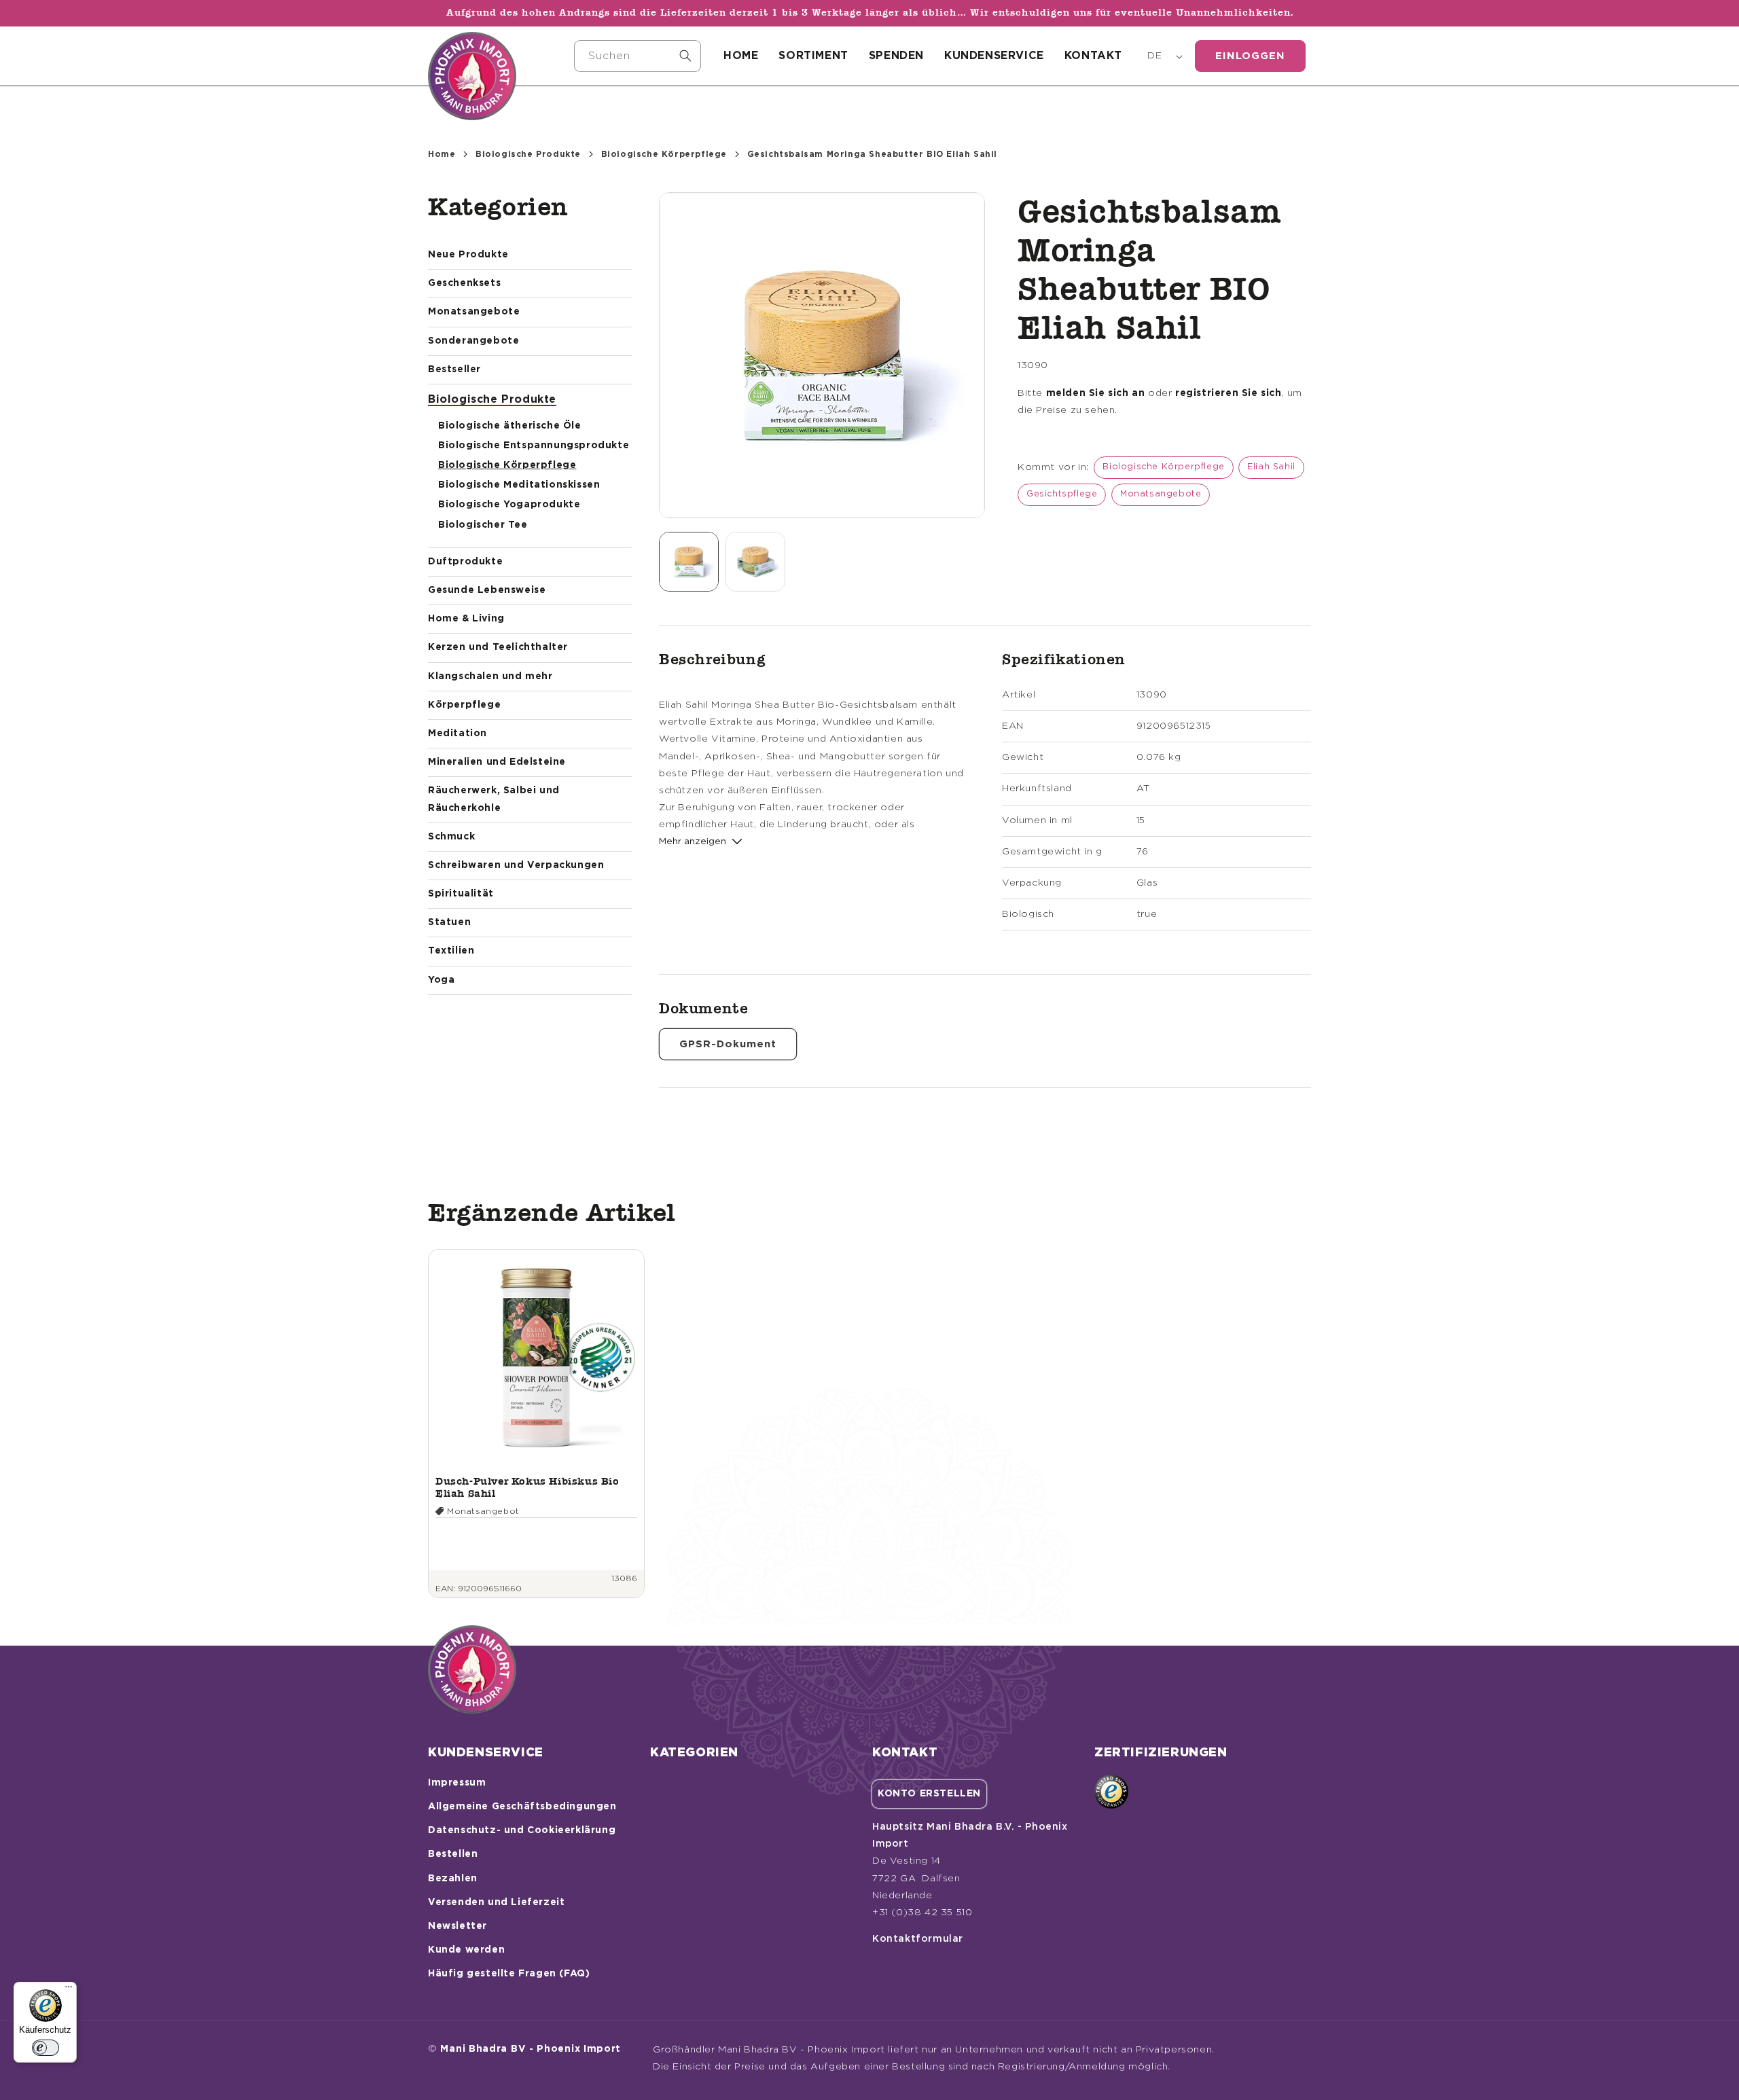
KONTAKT (1093, 56)
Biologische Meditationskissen (519, 485)
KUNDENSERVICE (994, 56)
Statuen (449, 922)
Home (442, 154)
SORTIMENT (813, 56)
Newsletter (458, 1926)
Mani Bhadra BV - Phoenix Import (531, 2049)
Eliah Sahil (1271, 467)
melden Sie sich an (1096, 393)
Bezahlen (453, 1879)
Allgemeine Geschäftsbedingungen (522, 1807)
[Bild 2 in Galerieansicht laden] (755, 562)
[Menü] (69, 1990)
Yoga (441, 980)
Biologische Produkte (528, 154)
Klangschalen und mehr (490, 676)
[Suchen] (685, 56)
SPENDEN (896, 56)
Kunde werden (466, 1950)
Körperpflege (464, 705)
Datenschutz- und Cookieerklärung (522, 1830)
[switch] (46, 2048)
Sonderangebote (473, 341)
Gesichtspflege (1062, 494)
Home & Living (466, 619)
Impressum (457, 1783)
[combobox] (638, 56)
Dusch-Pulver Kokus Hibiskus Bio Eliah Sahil (527, 1487)
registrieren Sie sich (1229, 393)
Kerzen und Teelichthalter (498, 647)
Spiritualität (461, 894)
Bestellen (453, 1854)
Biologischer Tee (483, 525)
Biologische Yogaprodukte (509, 505)
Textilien (451, 951)
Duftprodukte (465, 562)
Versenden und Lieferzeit (496, 1902)
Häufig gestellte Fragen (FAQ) (509, 1974)
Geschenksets (464, 283)
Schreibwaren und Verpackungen (516, 865)
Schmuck (451, 837)
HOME (741, 56)
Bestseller (454, 369)
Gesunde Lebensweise (487, 590)
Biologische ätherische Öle (510, 426)
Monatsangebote (474, 312)
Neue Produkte (468, 255)
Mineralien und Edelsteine (497, 762)
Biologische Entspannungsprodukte (534, 446)
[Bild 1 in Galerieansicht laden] (689, 562)
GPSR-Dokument (728, 1044)
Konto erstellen (929, 1794)
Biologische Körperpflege (664, 154)
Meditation (458, 734)
